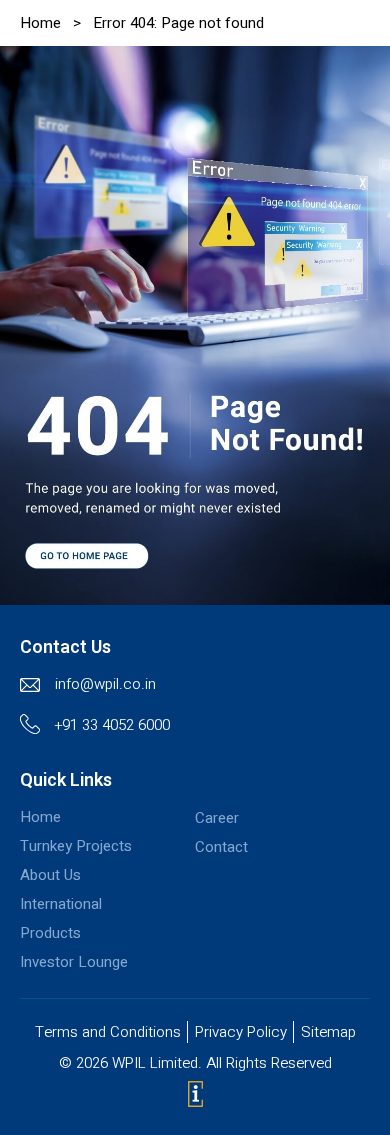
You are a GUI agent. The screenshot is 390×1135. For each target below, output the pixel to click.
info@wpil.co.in (105, 684)
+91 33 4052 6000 (112, 725)
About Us (50, 875)
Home (40, 23)
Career (217, 818)
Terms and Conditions (108, 1032)
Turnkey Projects (76, 846)
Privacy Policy (241, 1032)
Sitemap (328, 1032)
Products (50, 933)
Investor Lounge (74, 962)
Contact (221, 847)
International (61, 904)
